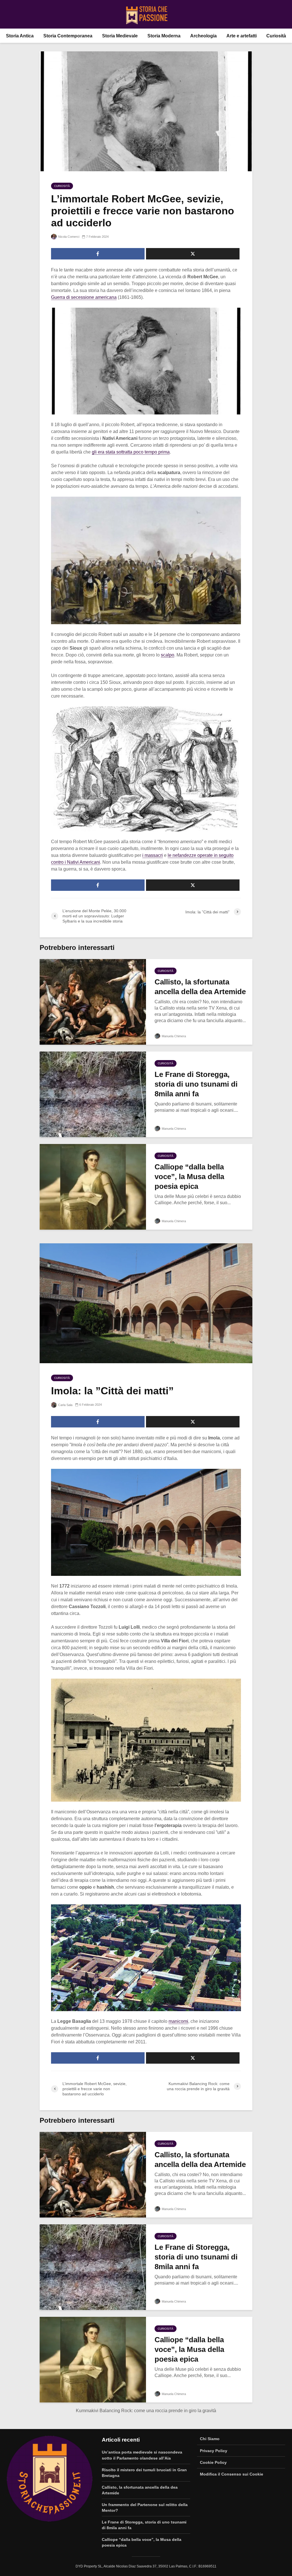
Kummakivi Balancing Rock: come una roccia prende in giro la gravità (146, 2411)
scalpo (168, 655)
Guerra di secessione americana (84, 297)
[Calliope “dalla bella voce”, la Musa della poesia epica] (93, 1187)
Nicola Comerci (68, 237)
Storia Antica (20, 36)
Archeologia (203, 36)
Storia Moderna (164, 36)
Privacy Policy (214, 2451)
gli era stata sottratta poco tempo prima (131, 452)
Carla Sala (65, 1405)
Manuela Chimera (173, 1036)
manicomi (178, 2021)
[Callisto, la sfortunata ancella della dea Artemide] (93, 1002)
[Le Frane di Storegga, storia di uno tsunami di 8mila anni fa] (93, 1094)
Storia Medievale (120, 36)
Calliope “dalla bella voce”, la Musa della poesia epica (189, 1177)
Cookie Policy (213, 2462)
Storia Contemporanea (68, 36)
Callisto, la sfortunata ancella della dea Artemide (200, 987)
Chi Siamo (210, 2439)
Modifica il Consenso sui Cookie (232, 2474)
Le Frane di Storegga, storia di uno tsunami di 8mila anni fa (196, 1084)
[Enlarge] (234, 315)
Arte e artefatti (242, 36)
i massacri (153, 855)
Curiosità (276, 36)
